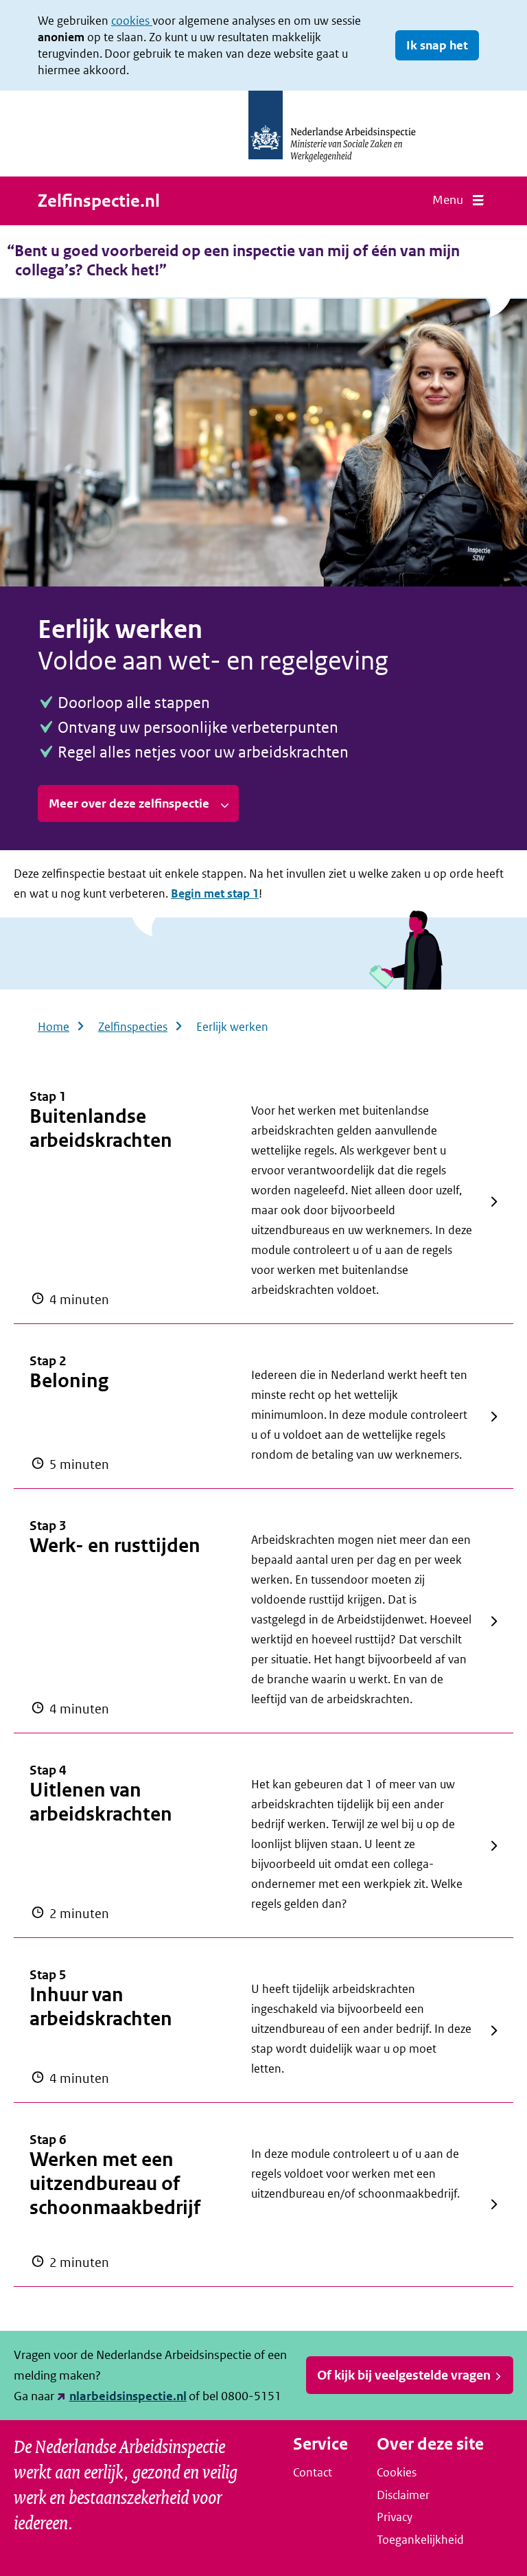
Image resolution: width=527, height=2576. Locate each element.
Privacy (395, 2517)
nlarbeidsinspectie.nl (128, 2396)
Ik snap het (437, 45)
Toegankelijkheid (420, 2540)
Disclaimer (403, 2495)
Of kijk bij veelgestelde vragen (404, 2375)
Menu (448, 200)
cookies (132, 21)
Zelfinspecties (133, 1027)
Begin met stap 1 (215, 893)
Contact (313, 2472)
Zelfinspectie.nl (99, 201)
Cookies (397, 2472)
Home (54, 1027)
